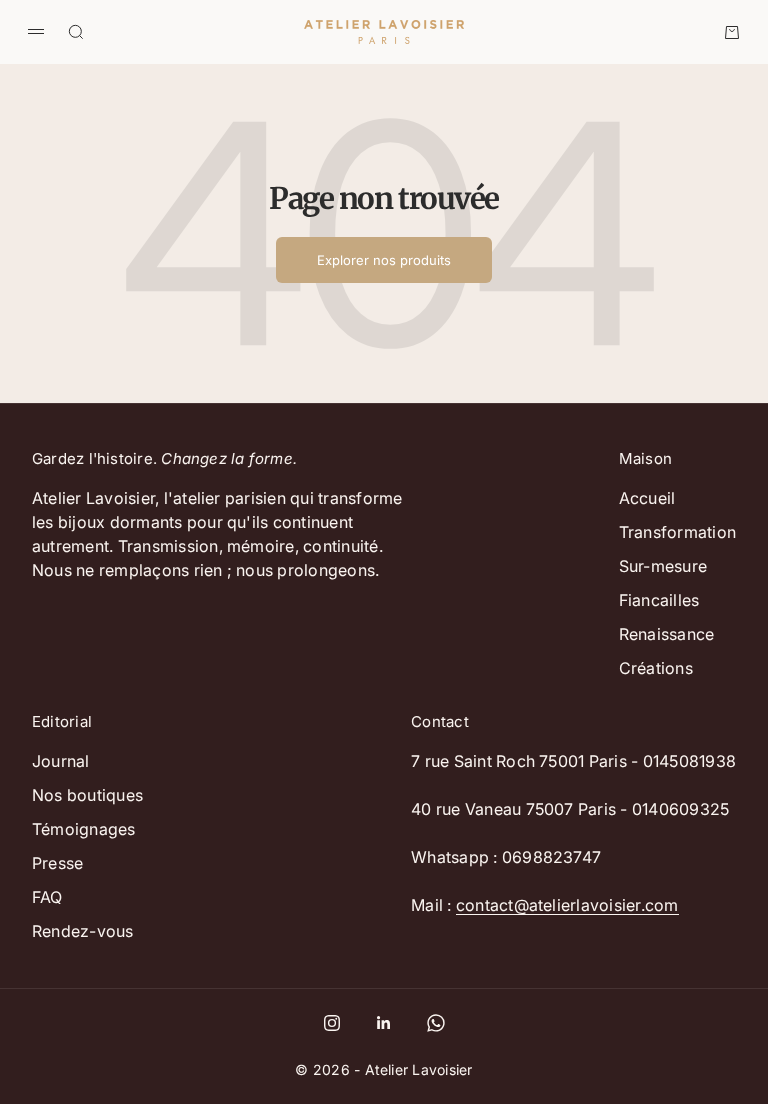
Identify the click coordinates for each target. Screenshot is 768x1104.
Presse (57, 863)
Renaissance (667, 634)
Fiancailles (659, 600)
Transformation (677, 532)
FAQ (47, 897)
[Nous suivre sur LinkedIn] (384, 1023)
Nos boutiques (87, 795)
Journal (61, 761)
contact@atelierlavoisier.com (567, 905)
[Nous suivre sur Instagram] (332, 1023)
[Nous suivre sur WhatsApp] (436, 1023)
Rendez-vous (83, 931)
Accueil (647, 498)
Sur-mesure (663, 566)
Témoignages (84, 829)
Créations (656, 668)
